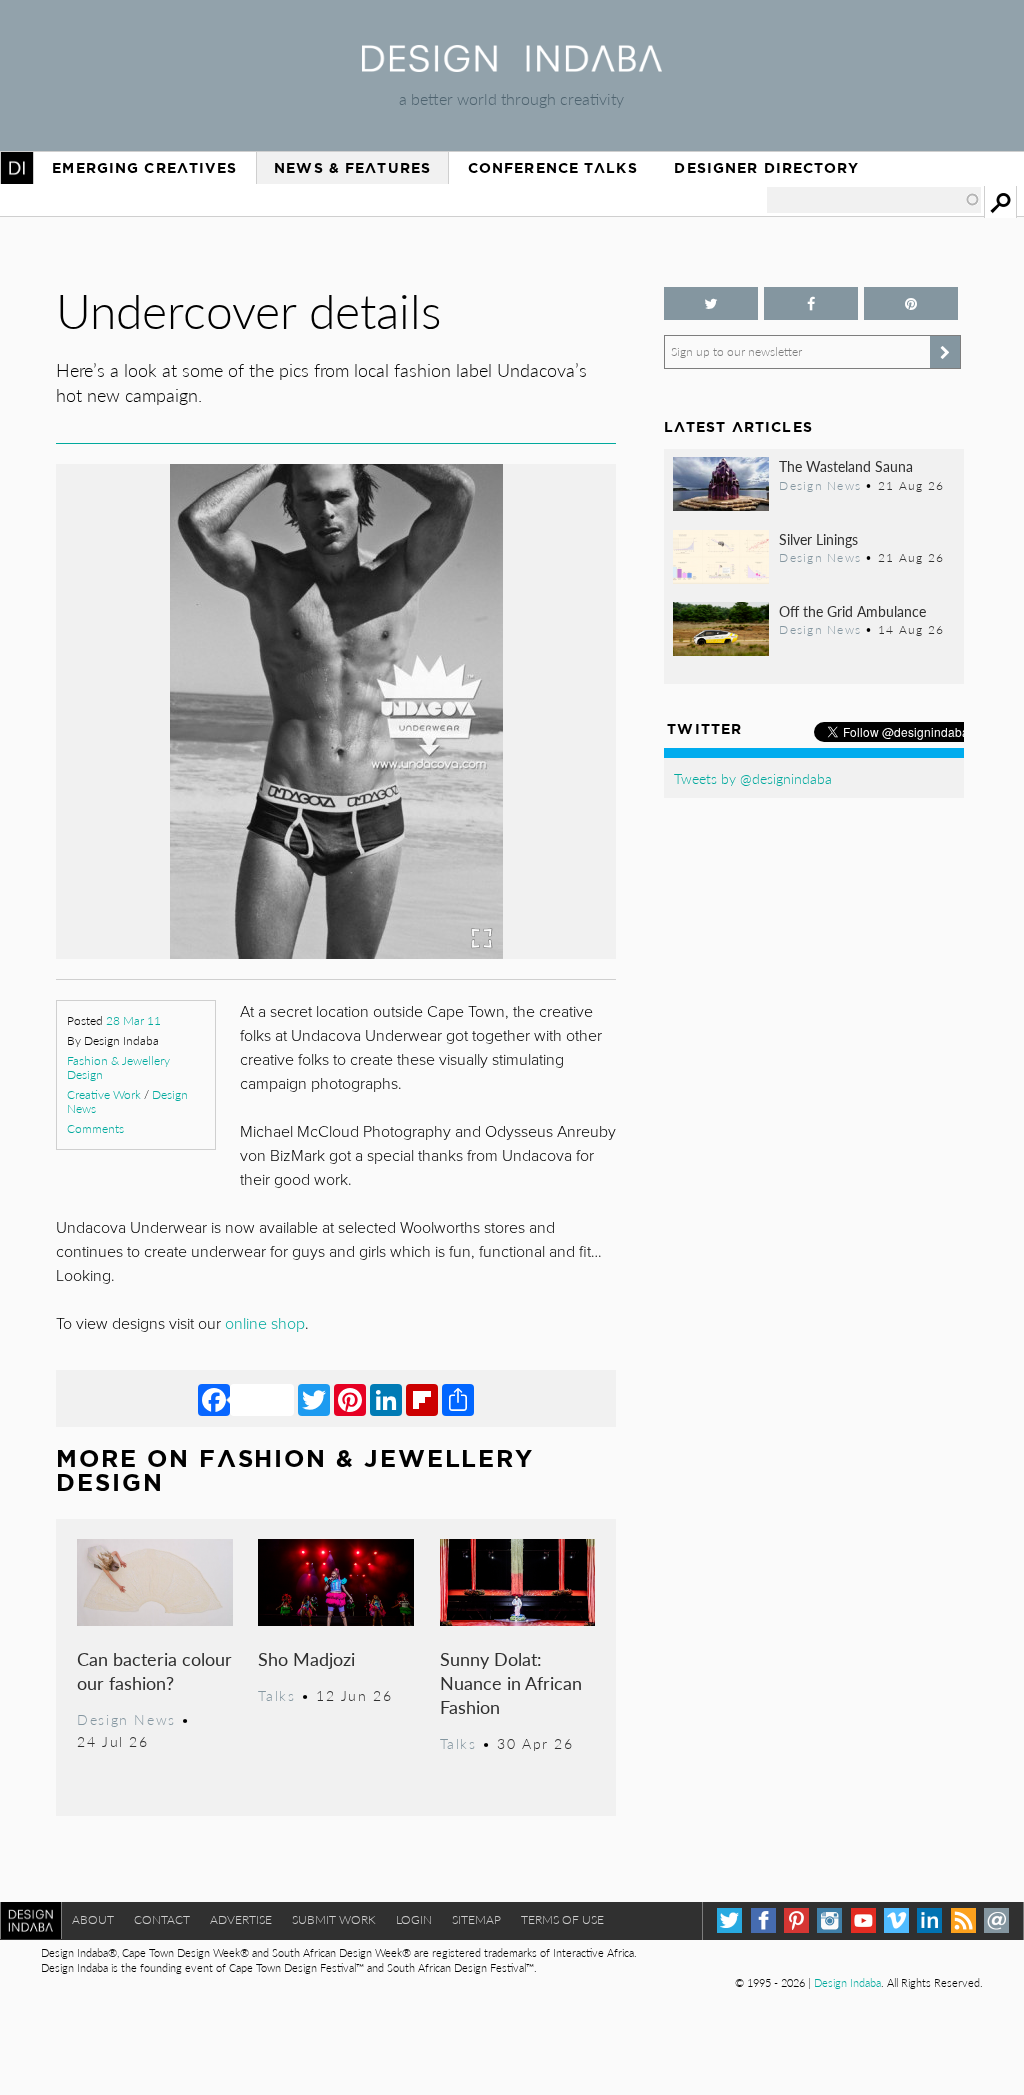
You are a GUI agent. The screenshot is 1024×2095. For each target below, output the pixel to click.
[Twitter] (314, 1399)
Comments (95, 1128)
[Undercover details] (336, 952)
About (93, 1919)
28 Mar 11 (133, 1020)
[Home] (512, 65)
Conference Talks (553, 168)
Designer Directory (766, 168)
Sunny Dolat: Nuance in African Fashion (511, 1682)
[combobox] (874, 200)
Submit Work (334, 1919)
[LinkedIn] (386, 1399)
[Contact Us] (996, 1920)
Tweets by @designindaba (753, 778)
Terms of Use (562, 1919)
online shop (265, 1324)
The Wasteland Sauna (846, 466)
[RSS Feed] (963, 1920)
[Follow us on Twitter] (711, 303)
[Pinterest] (350, 1399)
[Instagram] (829, 1920)
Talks (276, 1695)
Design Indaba (847, 1982)
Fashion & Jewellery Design (118, 1067)
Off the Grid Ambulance (852, 611)
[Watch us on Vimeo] (896, 1920)
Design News (126, 1719)
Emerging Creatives (144, 168)
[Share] (458, 1399)
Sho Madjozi (306, 1658)
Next (532, 804)
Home (17, 168)
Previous (140, 804)
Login (414, 1919)
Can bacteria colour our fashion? (154, 1670)
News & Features (352, 168)
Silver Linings (818, 539)
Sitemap (476, 1919)
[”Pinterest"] (911, 303)
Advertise (241, 1919)
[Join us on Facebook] (811, 303)
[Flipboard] (422, 1399)
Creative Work (104, 1094)
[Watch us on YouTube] (863, 1920)
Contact (162, 1919)
